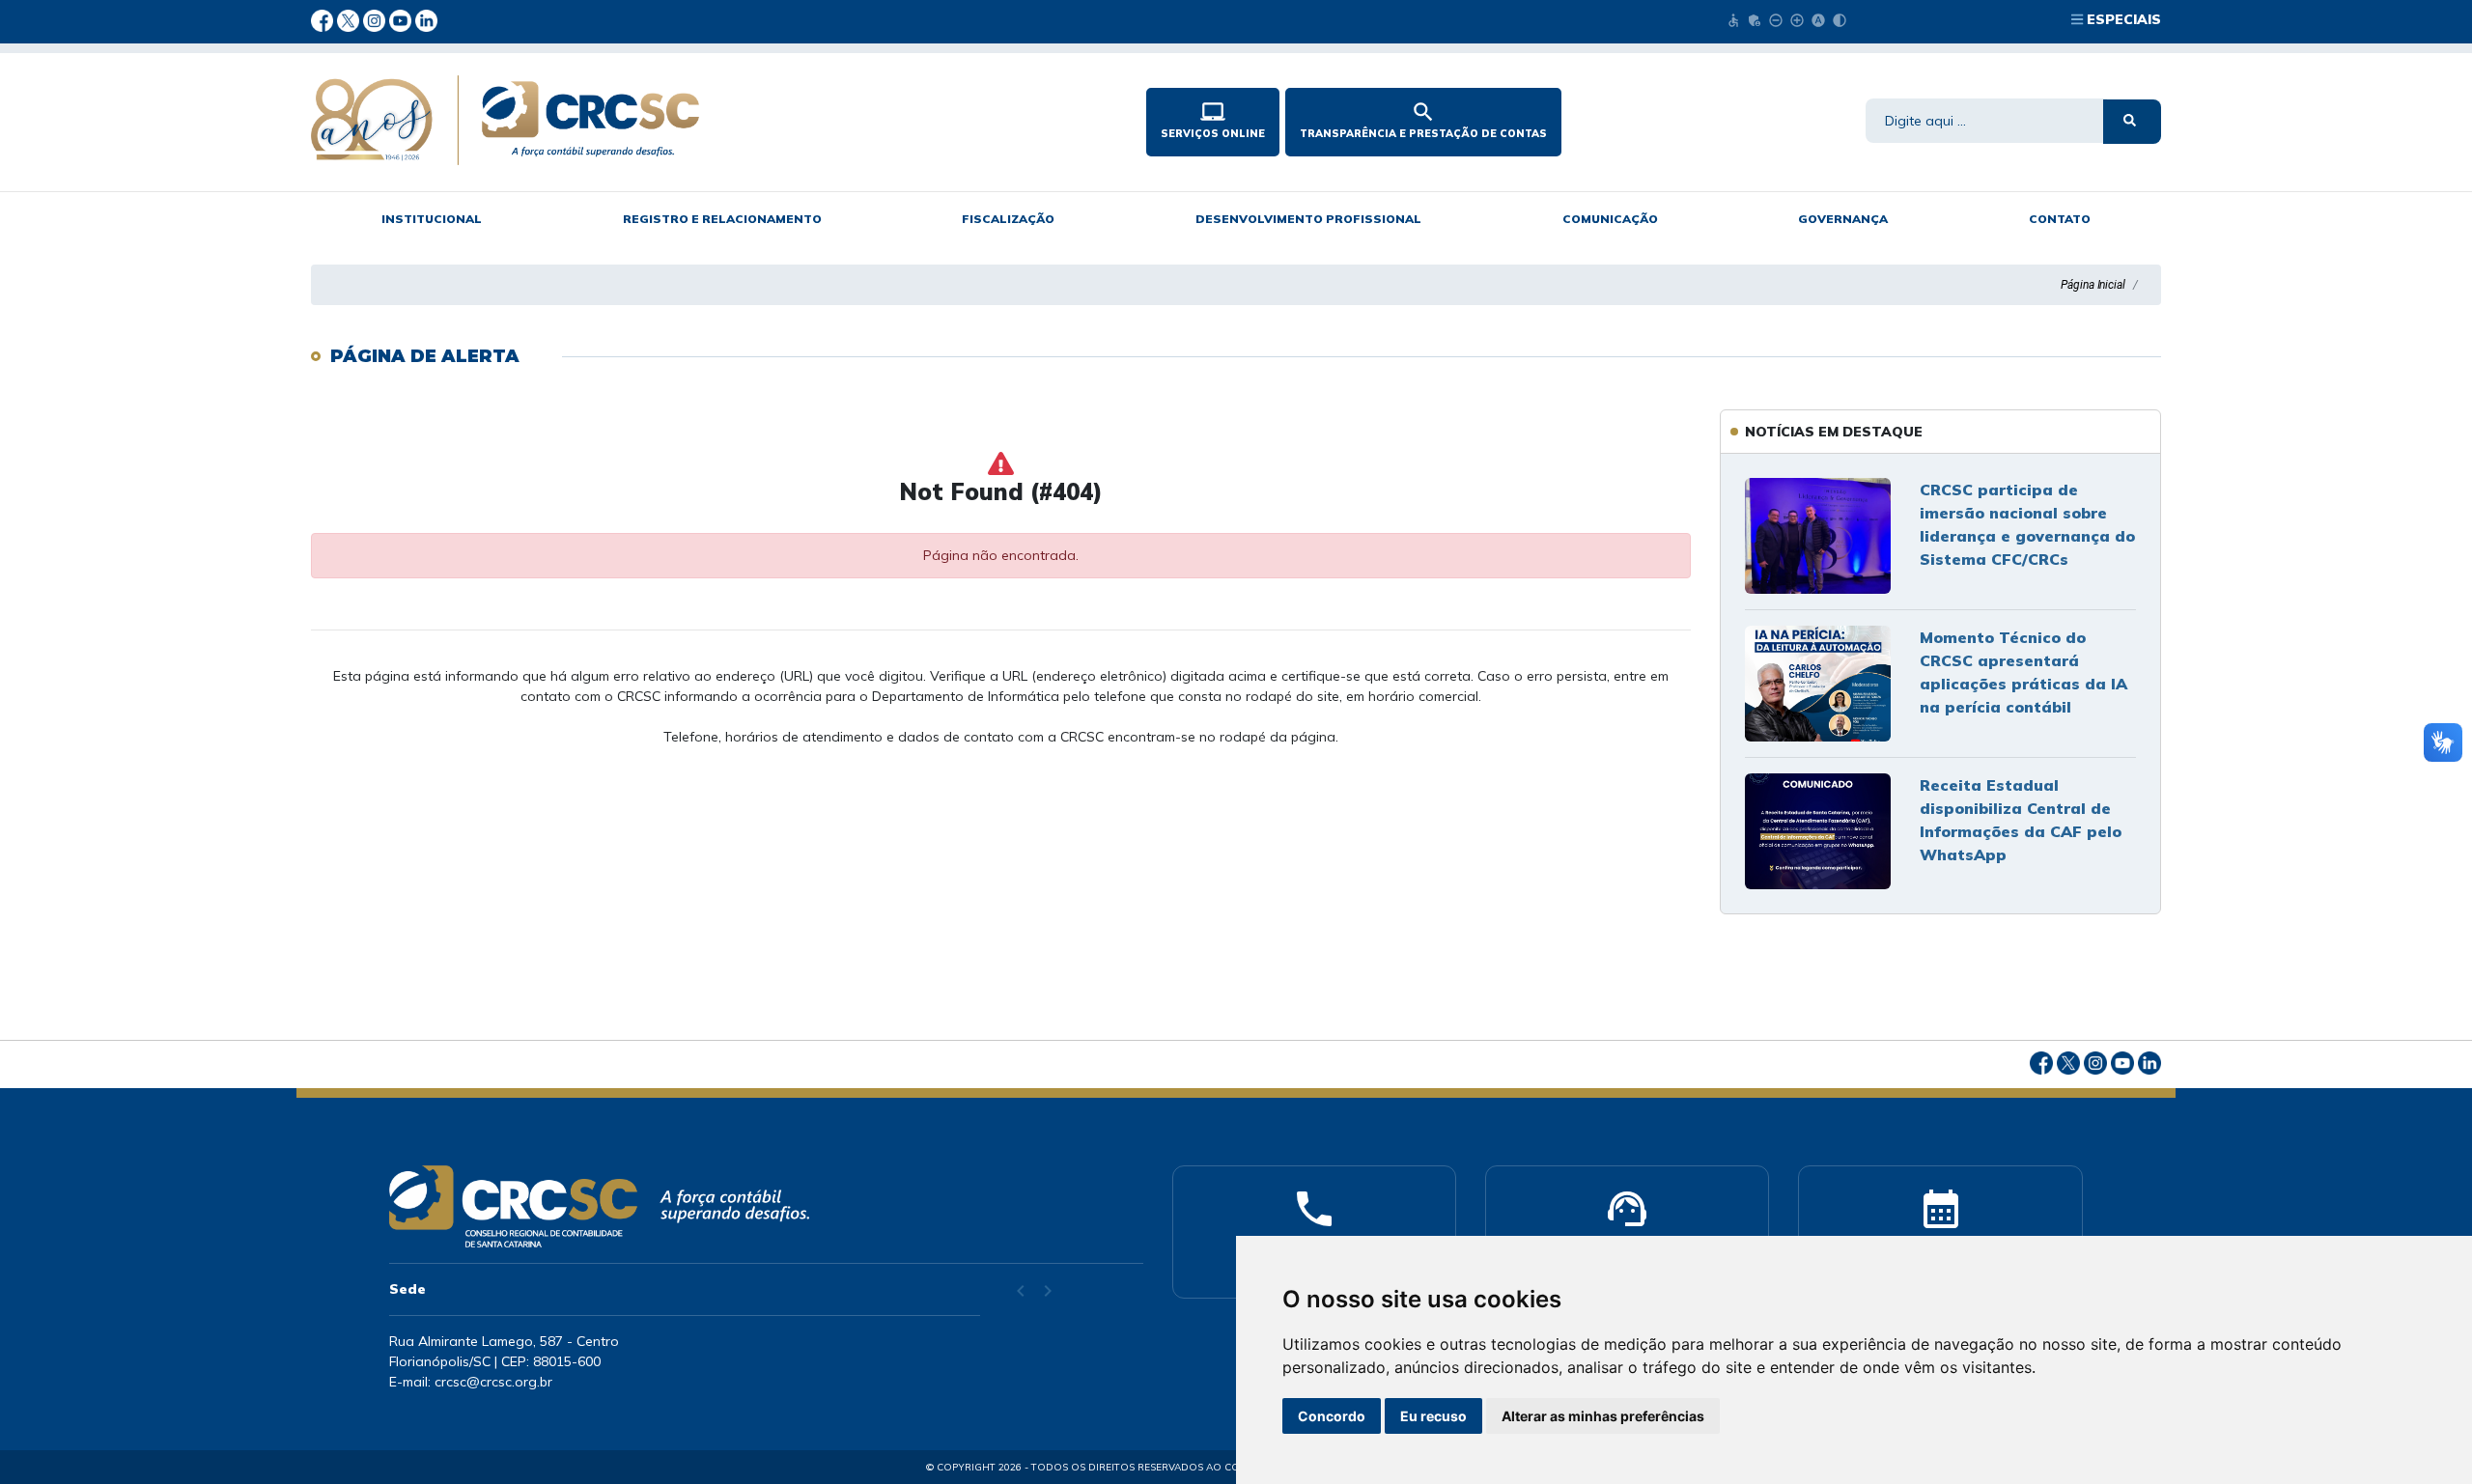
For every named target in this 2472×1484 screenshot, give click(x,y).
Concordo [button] (1332, 1416)
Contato (2060, 219)
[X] (350, 19)
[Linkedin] (426, 19)
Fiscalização (1008, 219)
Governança (1843, 219)
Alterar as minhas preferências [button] (1603, 1416)
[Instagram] (376, 19)
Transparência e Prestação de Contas (1423, 120)
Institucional (432, 219)
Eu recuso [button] (1433, 1416)
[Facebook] (324, 19)
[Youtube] (402, 19)
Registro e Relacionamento (722, 219)
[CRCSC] (688, 120)
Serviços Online (1213, 120)
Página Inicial (2093, 285)
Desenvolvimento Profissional (1308, 219)
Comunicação (1610, 219)
